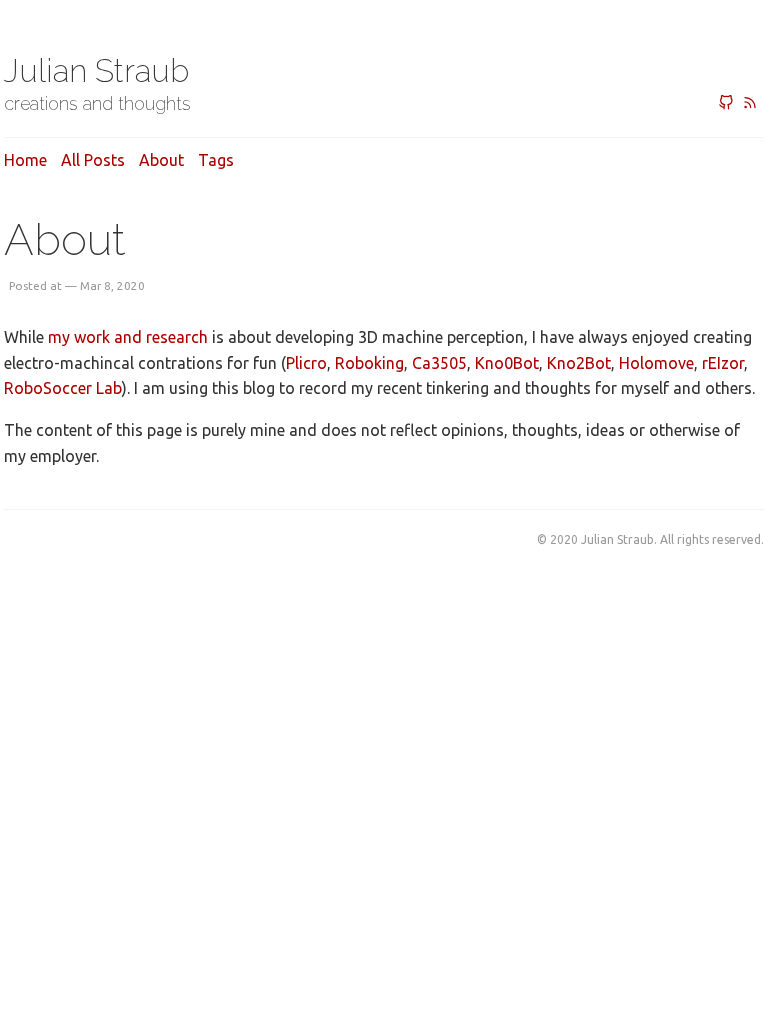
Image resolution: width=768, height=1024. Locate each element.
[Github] (726, 104)
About (161, 160)
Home (25, 160)
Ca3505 (439, 363)
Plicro (306, 363)
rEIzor (723, 363)
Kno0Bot (507, 363)
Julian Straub (96, 70)
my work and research (128, 337)
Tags (216, 160)
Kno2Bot (579, 363)
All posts (93, 160)
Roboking (369, 363)
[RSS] (750, 104)
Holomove (656, 363)
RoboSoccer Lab (63, 388)
